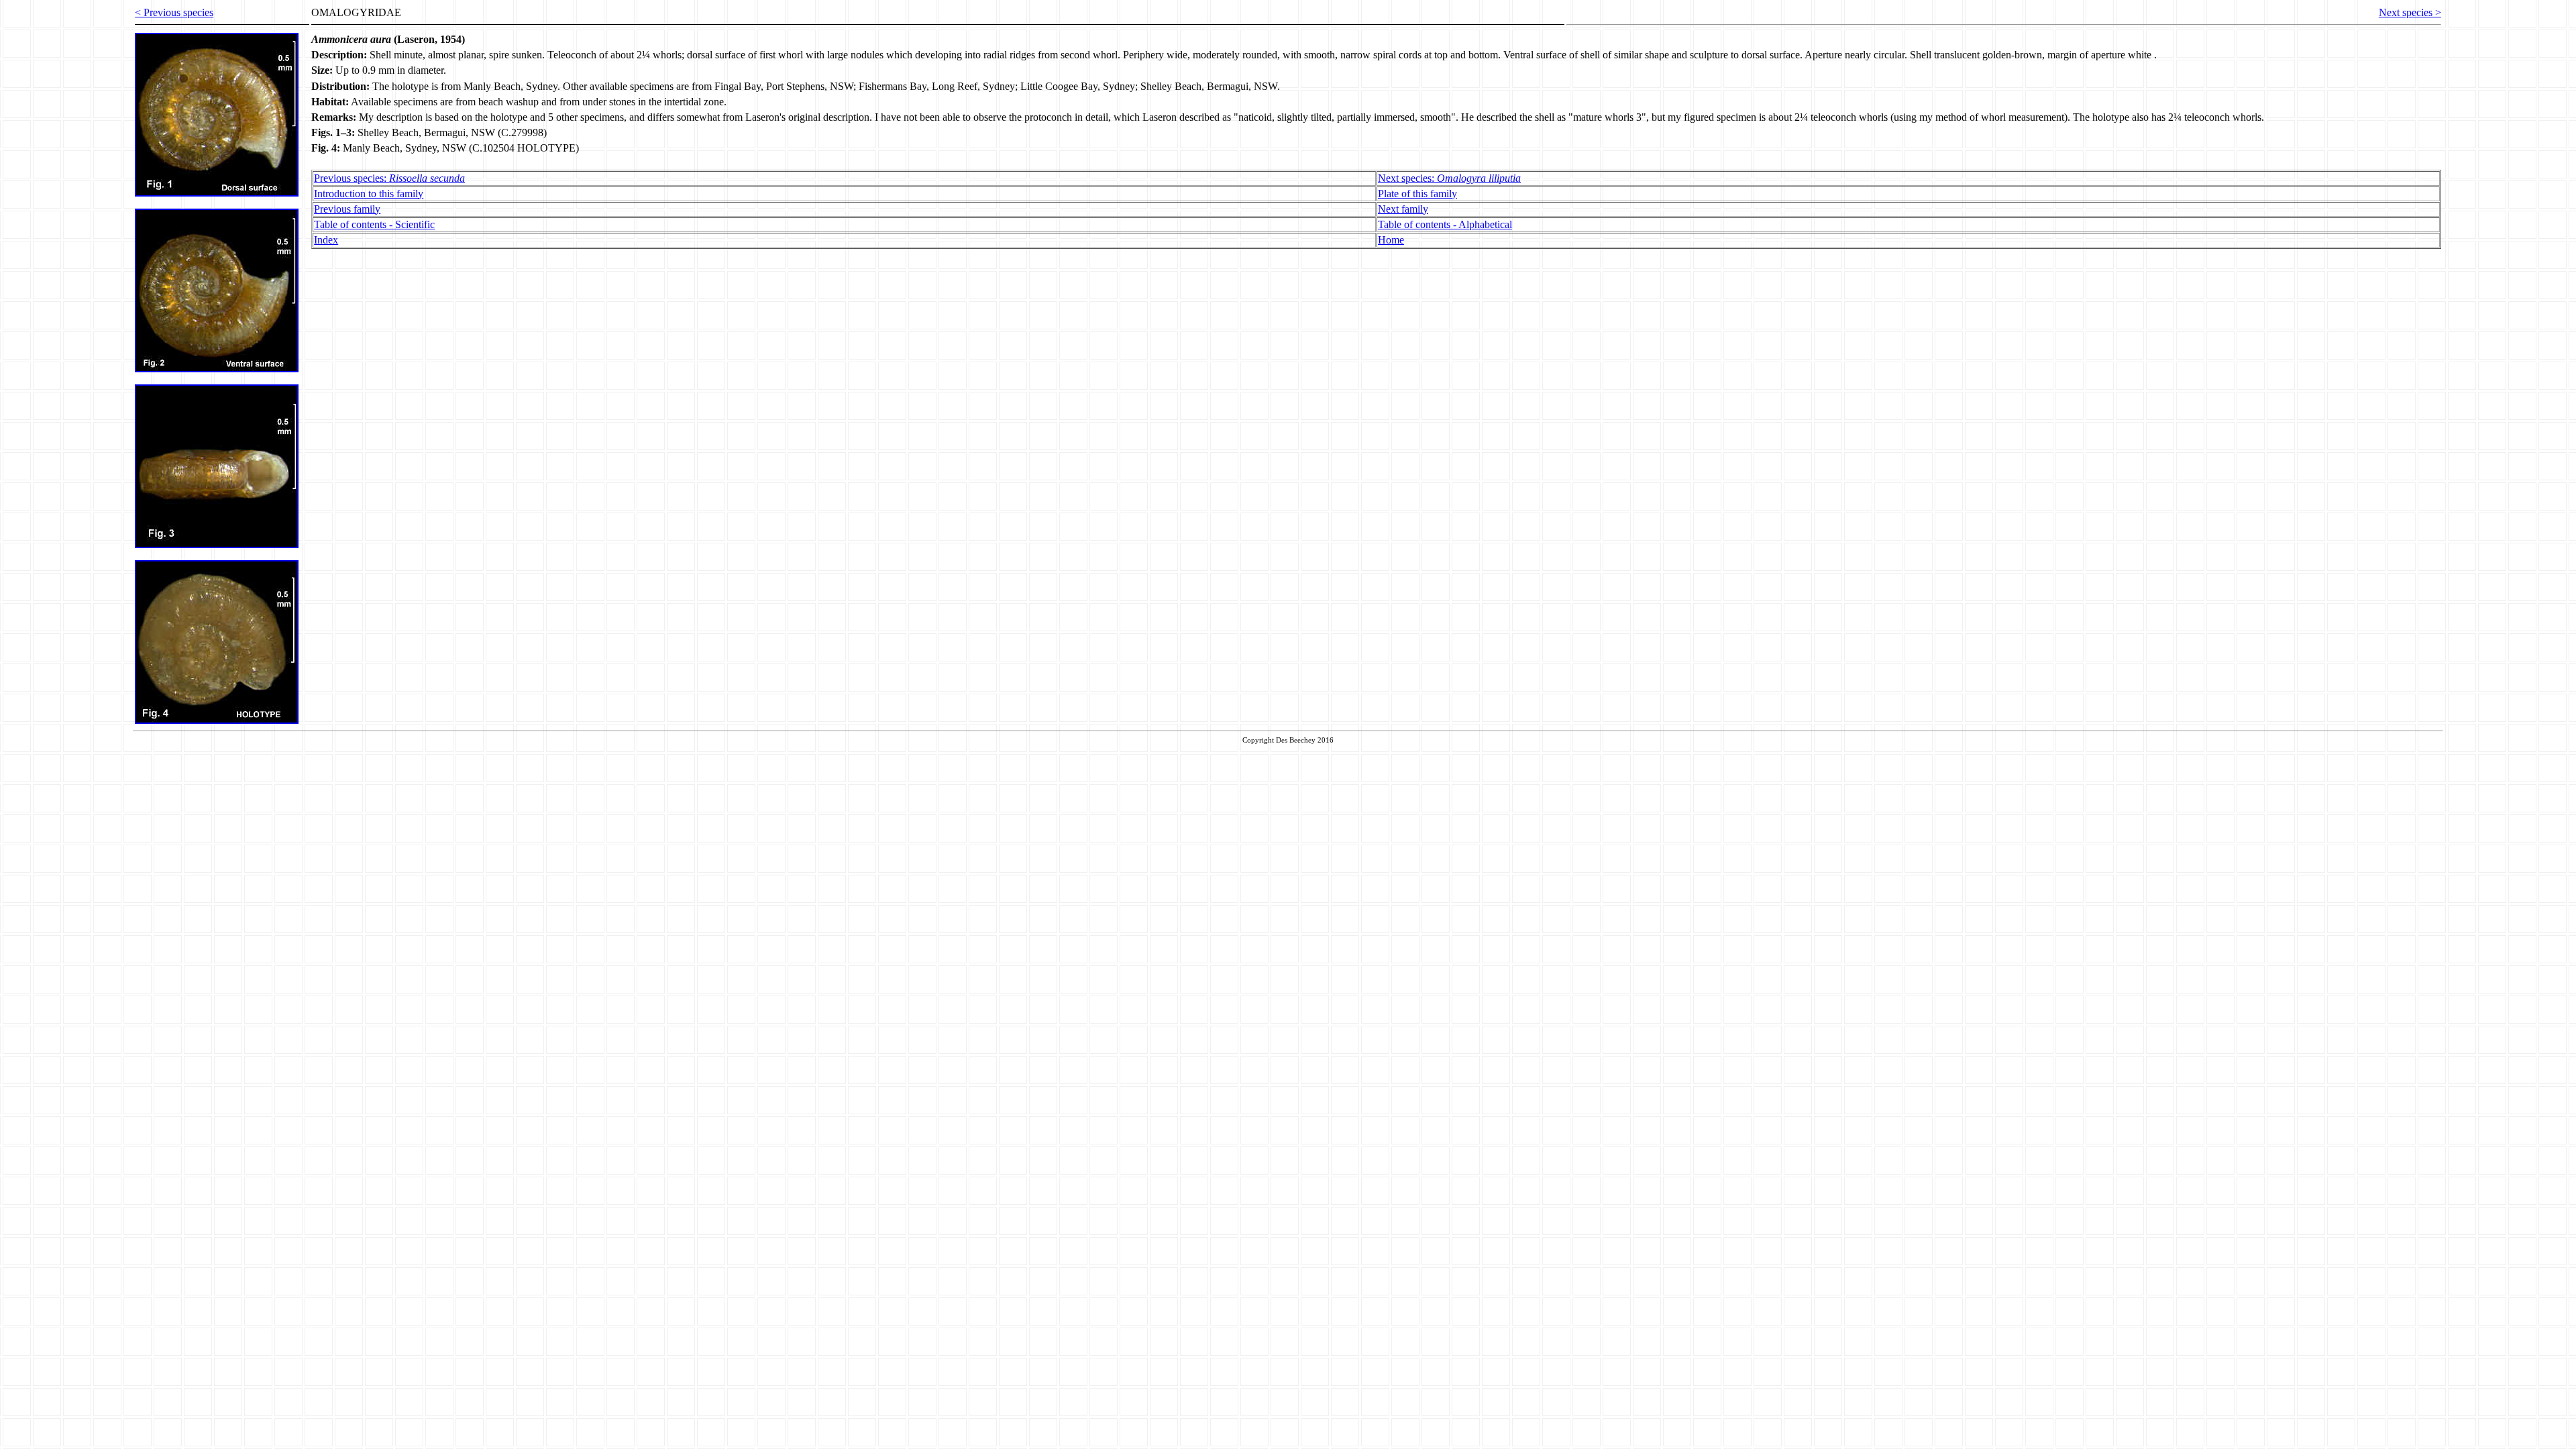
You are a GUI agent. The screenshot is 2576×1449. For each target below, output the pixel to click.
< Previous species (174, 12)
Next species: (1449, 178)
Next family (1403, 209)
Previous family (347, 209)
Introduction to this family (369, 194)
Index (326, 240)
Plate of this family (1417, 194)
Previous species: (389, 178)
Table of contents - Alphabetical (1445, 224)
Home (1391, 240)
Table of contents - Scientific (374, 224)
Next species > (2410, 12)
